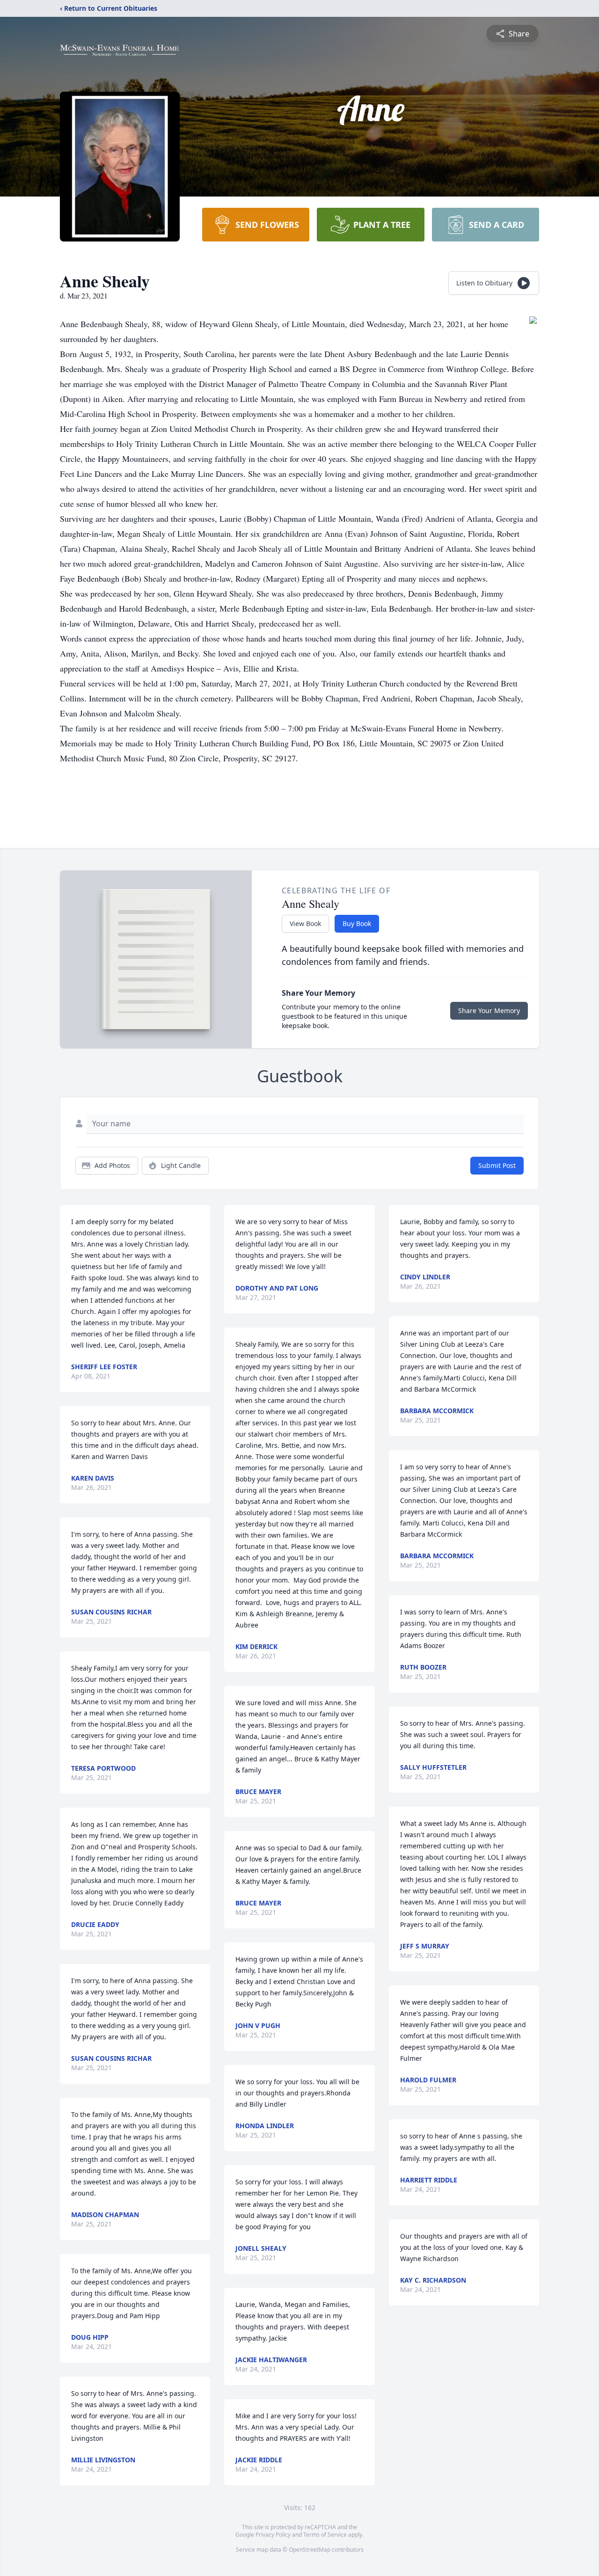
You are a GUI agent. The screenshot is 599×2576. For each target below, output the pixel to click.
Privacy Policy (273, 2535)
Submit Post (497, 1165)
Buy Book (357, 923)
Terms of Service (325, 2535)
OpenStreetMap (310, 2550)
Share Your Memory (489, 1011)
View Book (305, 923)
